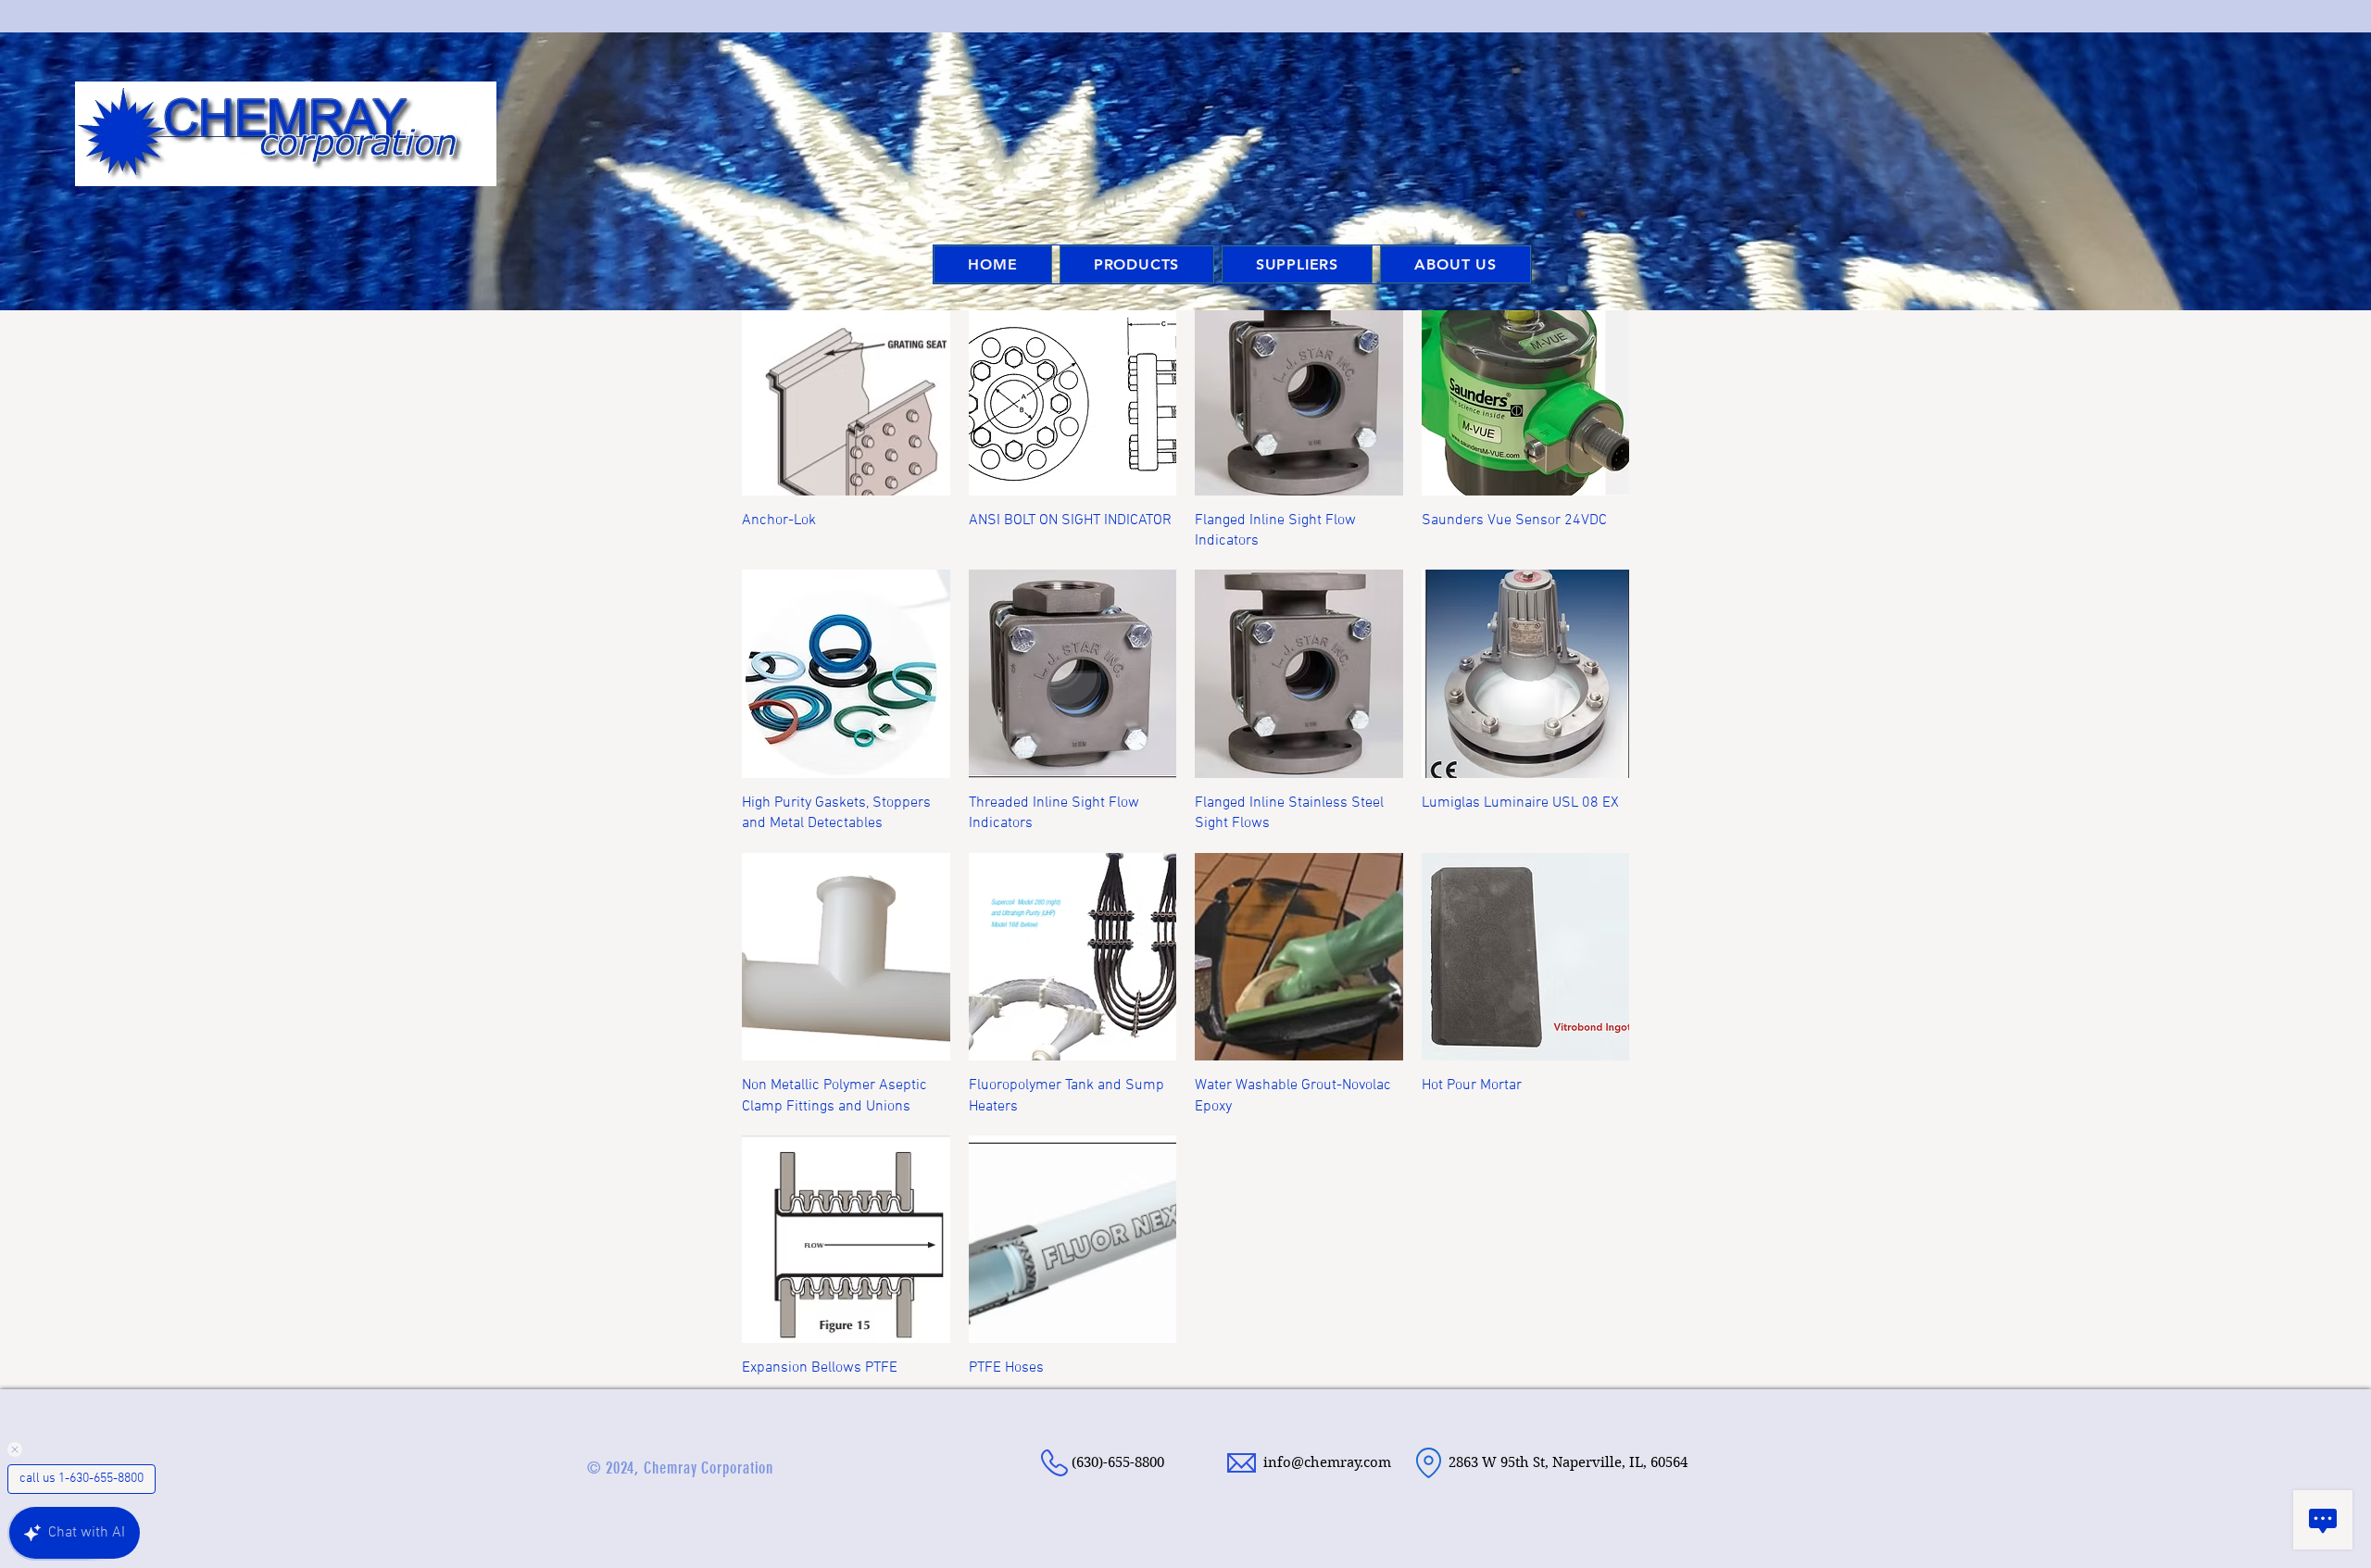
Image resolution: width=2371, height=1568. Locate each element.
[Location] (1429, 1463)
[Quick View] (846, 391)
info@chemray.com (1327, 1462)
